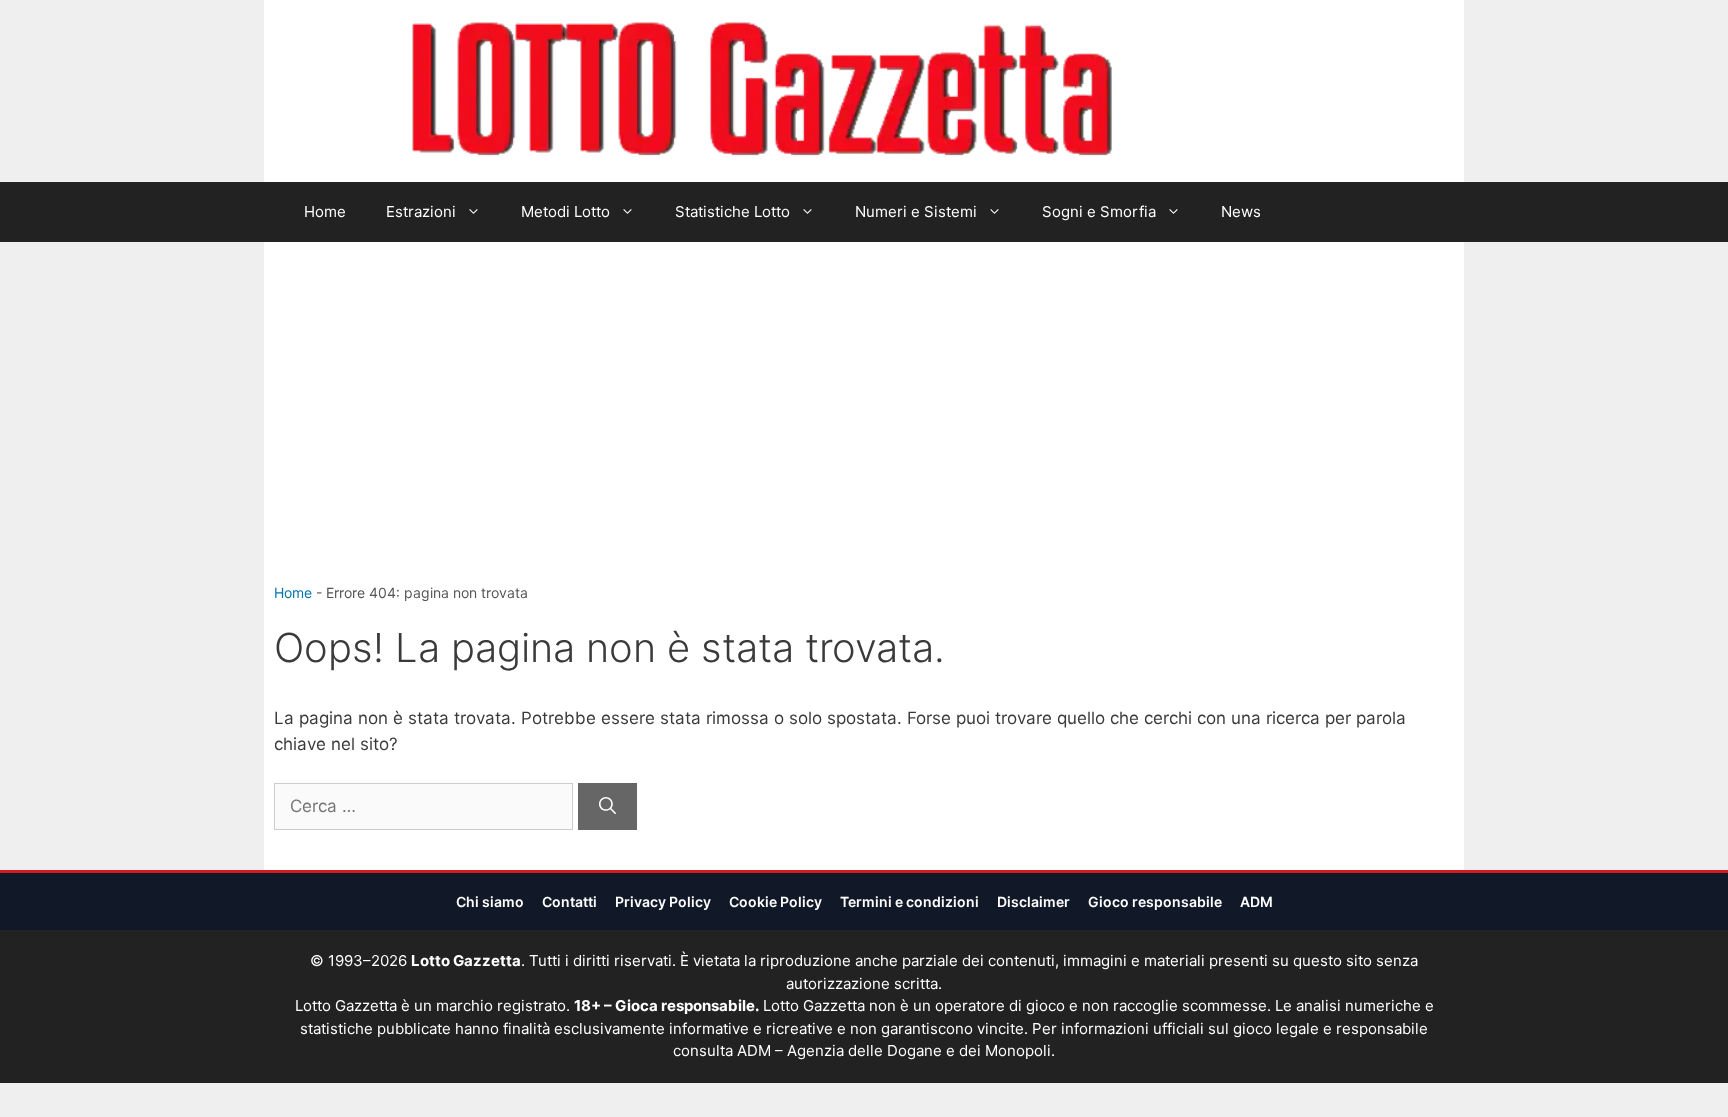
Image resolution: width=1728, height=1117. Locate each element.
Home (325, 211)
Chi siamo (490, 901)
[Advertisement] (864, 432)
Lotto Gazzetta (1228, 91)
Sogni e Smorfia (1099, 211)
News (1241, 211)
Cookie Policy (775, 901)
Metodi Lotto (565, 211)
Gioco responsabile (1155, 901)
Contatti (569, 901)
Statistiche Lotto (732, 211)
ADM (1256, 901)
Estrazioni (421, 211)
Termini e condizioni (909, 901)
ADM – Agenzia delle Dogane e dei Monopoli (894, 1050)
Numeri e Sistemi (916, 211)
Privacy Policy (663, 901)
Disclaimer (1033, 901)
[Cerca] (607, 807)
